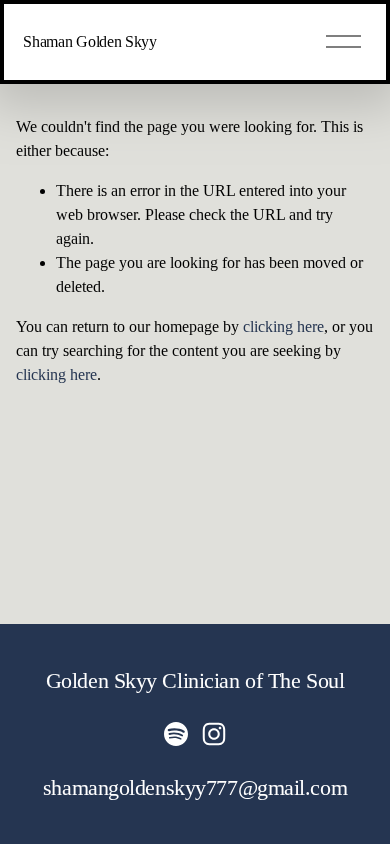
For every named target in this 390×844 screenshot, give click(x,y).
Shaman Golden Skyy (89, 41)
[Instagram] (214, 734)
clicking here (283, 326)
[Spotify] (176, 734)
